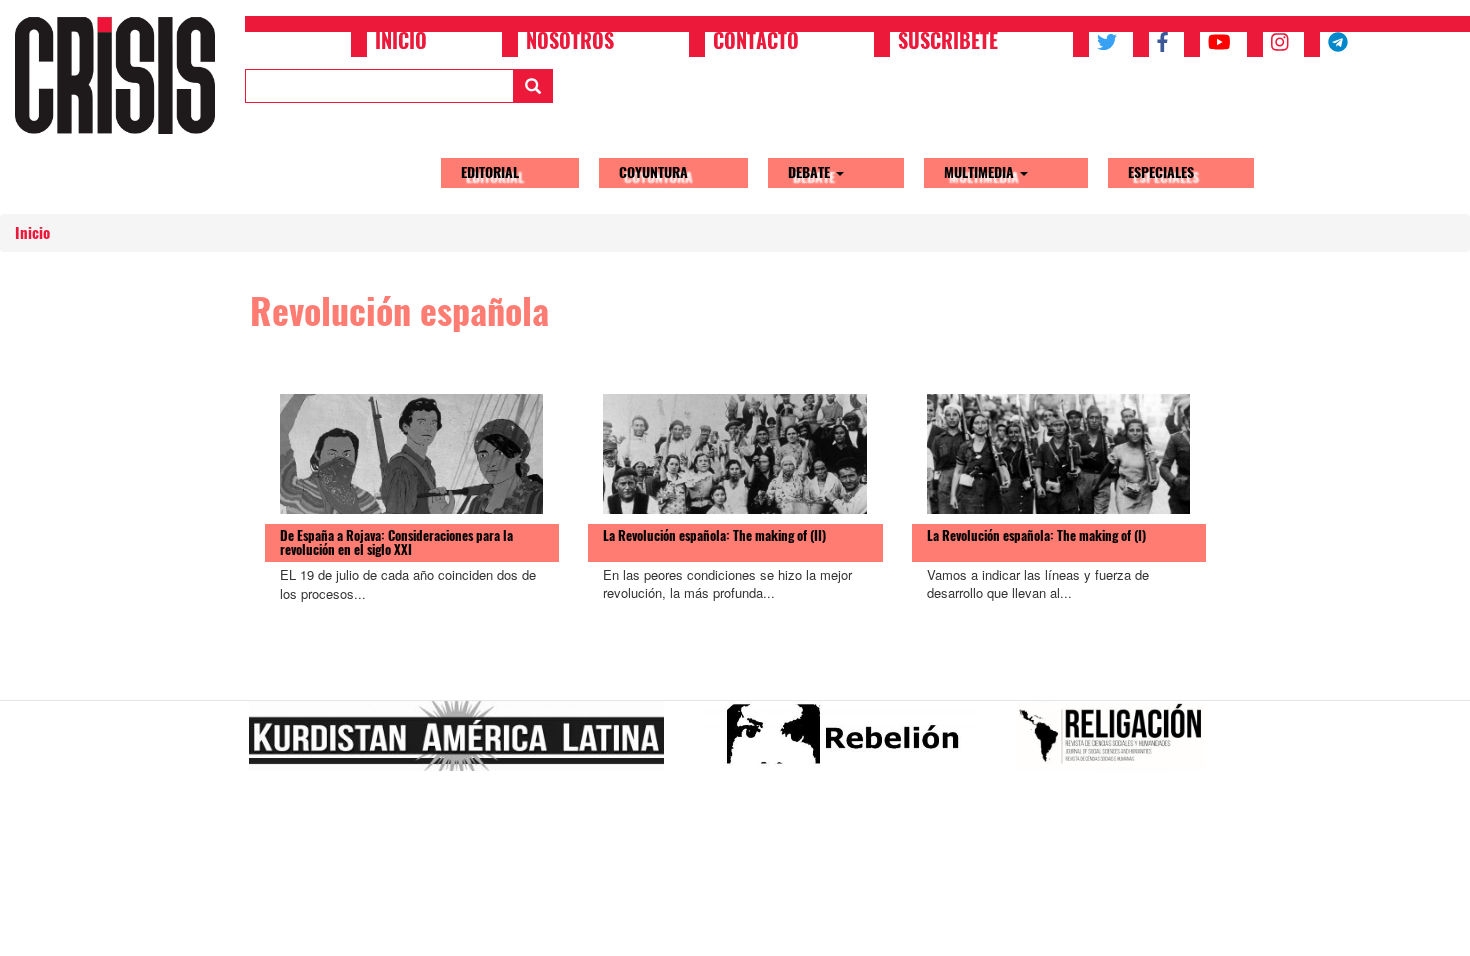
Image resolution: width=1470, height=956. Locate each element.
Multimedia (981, 172)
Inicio (401, 43)
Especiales (1161, 172)
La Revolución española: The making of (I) (1036, 535)
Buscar (533, 86)
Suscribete (948, 43)
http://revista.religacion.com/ (1118, 744)
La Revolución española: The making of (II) (714, 535)
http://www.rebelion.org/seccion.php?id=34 (848, 744)
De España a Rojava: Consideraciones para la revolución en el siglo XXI (396, 542)
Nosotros (570, 43)
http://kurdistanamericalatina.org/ (464, 744)
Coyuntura (653, 172)
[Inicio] (122, 75)
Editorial (490, 172)
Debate (811, 172)
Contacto (756, 43)
